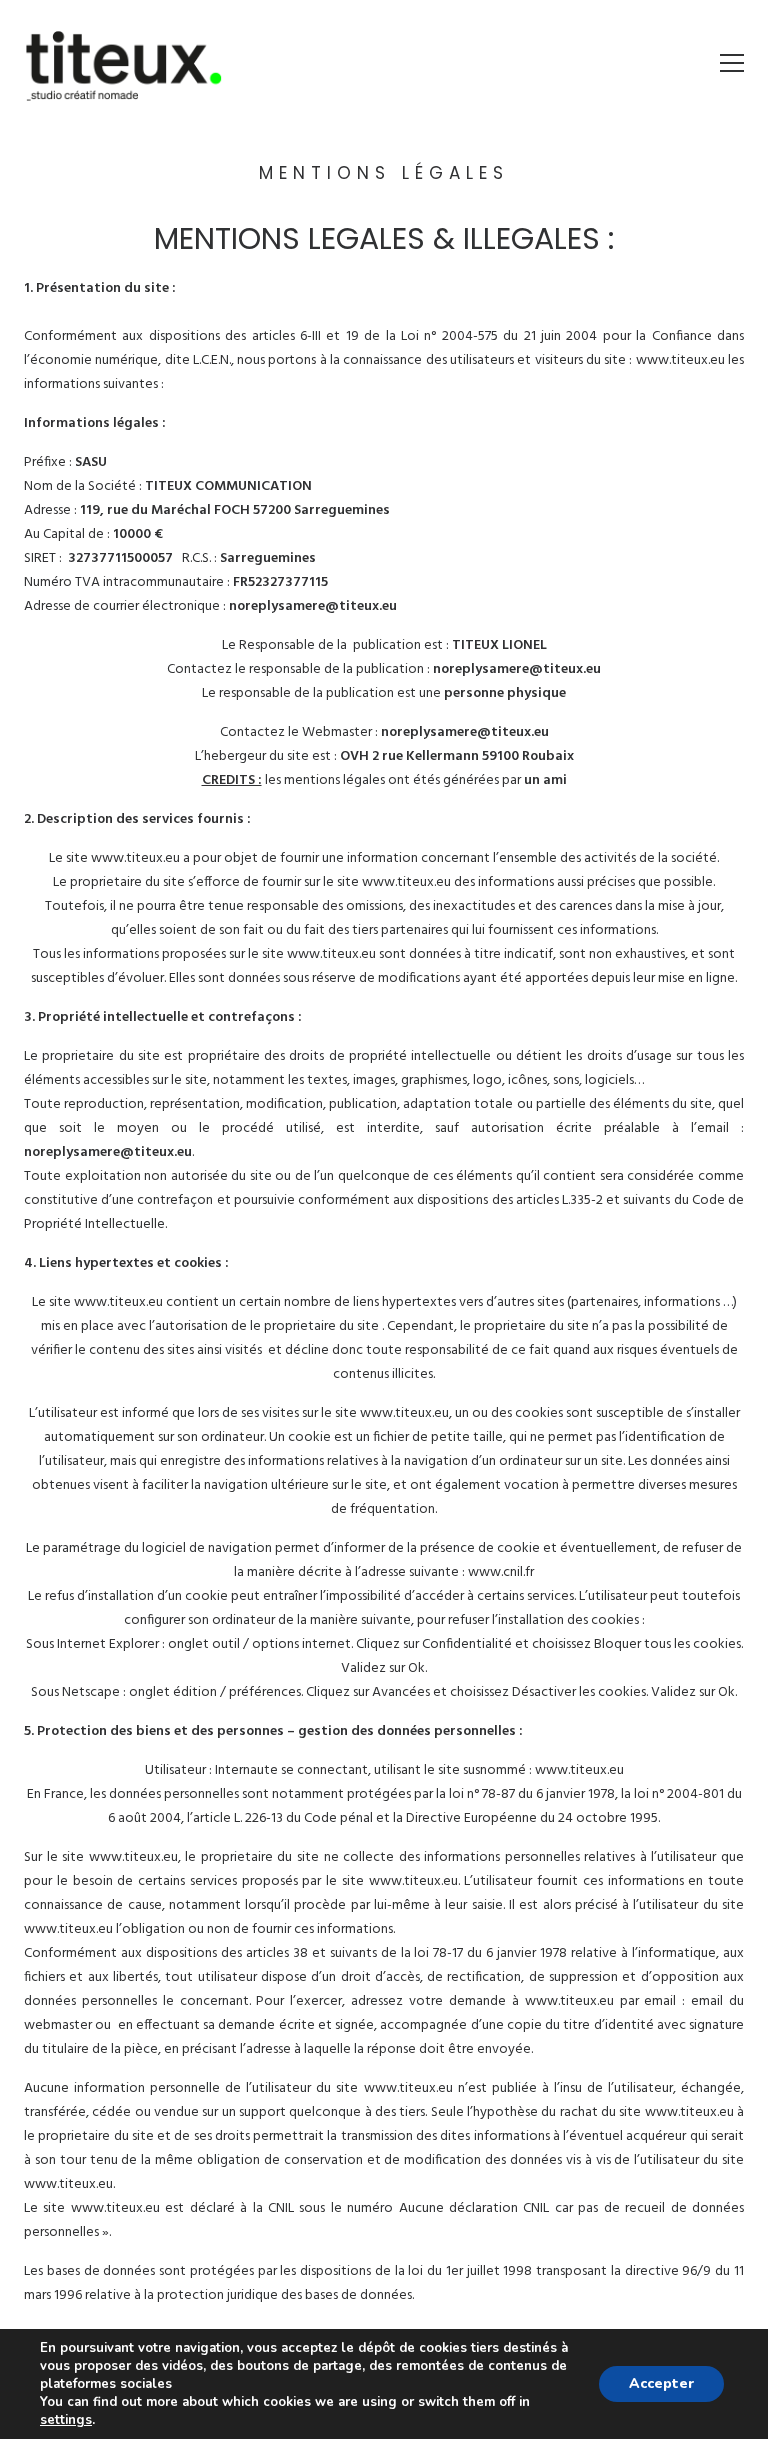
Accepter (661, 2383)
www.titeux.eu (680, 360)
